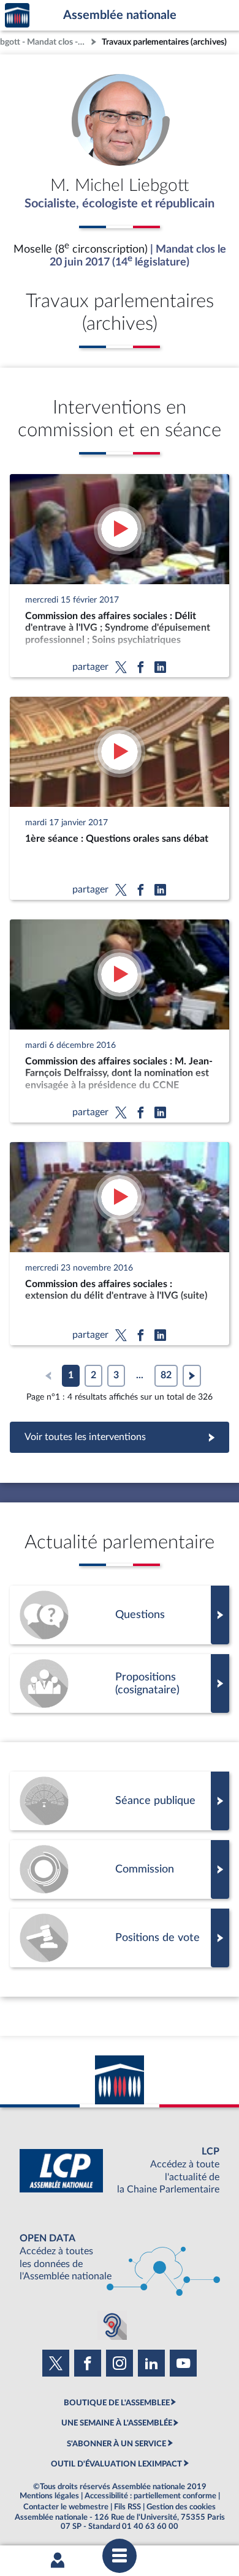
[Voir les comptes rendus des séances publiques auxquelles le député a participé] (120, 1801)
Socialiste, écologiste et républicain (120, 204)
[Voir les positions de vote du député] (120, 1938)
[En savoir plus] (120, 1683)
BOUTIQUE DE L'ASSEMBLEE (117, 2403)
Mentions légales (49, 2496)
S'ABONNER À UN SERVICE (116, 2444)
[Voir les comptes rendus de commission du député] (120, 1869)
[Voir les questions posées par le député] (120, 1615)
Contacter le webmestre (66, 2507)
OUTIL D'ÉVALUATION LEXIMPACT (116, 2464)
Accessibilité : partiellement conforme (150, 2496)
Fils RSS (127, 2507)
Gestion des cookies (181, 2507)
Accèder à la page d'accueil (17, 16)
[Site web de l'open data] (120, 2258)
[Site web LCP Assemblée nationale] (120, 2171)
